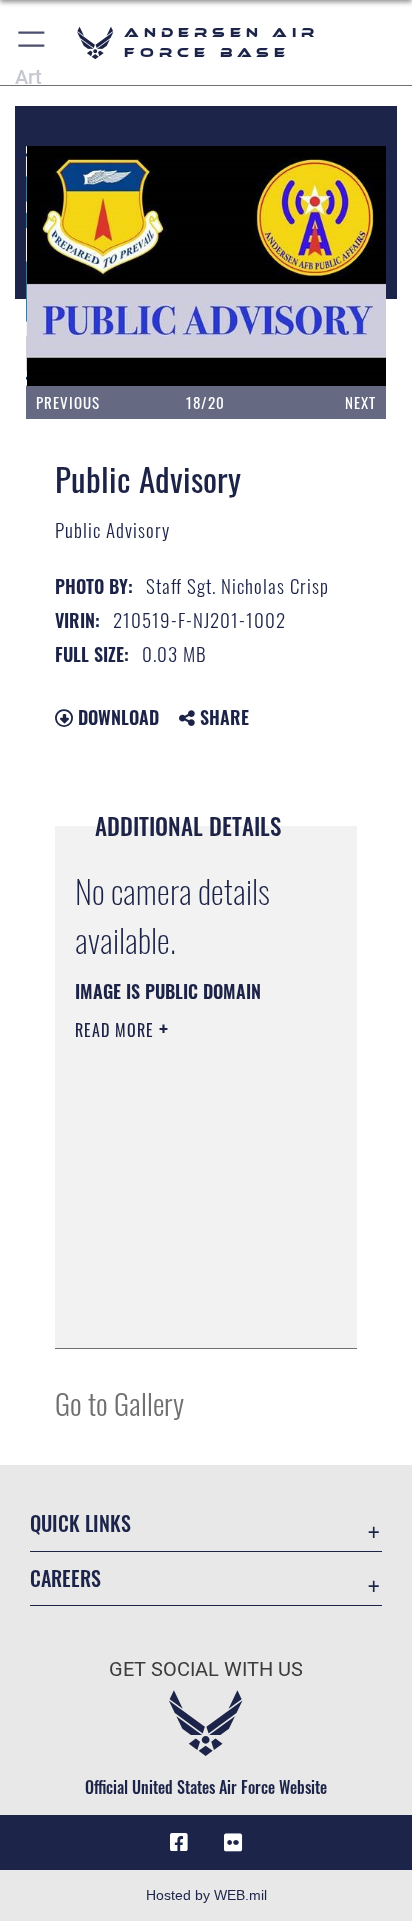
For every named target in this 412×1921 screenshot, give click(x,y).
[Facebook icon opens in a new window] (179, 1843)
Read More (117, 1030)
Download (116, 717)
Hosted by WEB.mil (206, 1895)
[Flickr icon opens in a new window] (233, 1843)
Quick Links (80, 1523)
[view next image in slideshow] (330, 266)
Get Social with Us (206, 1669)
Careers (65, 1578)
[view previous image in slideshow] (87, 266)
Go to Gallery (119, 1402)
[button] (32, 42)
